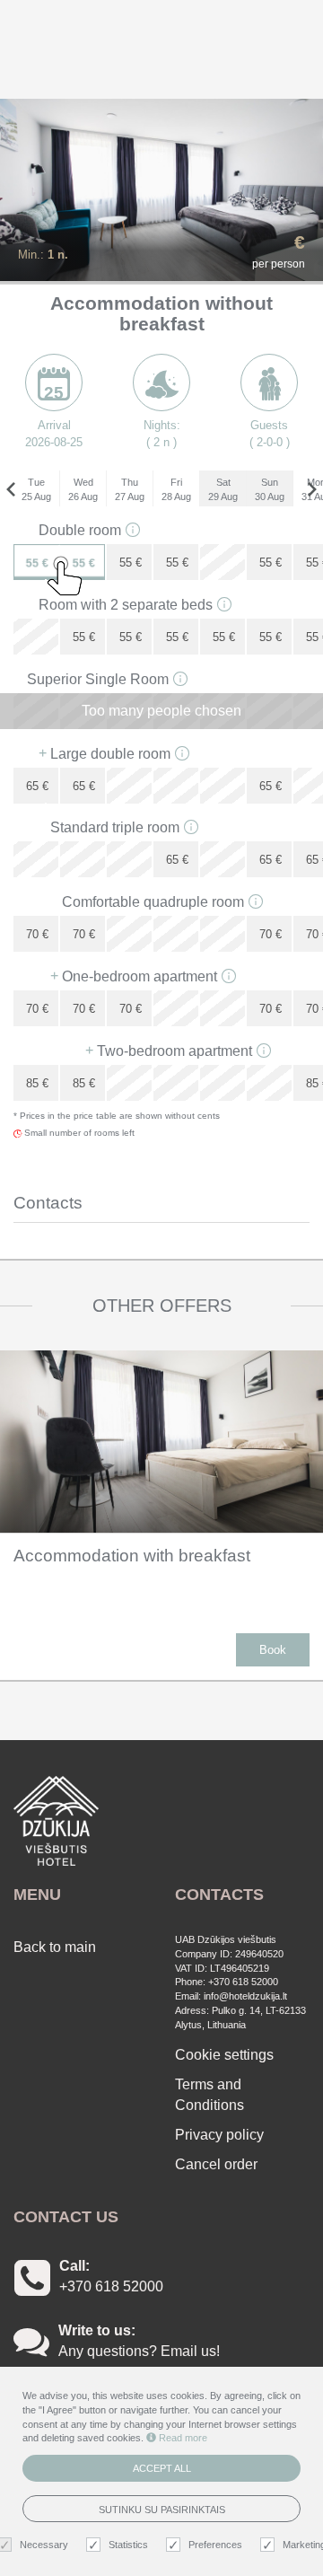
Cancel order (216, 2164)
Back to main (55, 1947)
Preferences (215, 2545)
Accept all (162, 2468)
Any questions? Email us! (139, 2351)
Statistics (128, 2545)
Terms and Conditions (210, 2095)
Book (273, 1650)
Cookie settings (224, 2055)
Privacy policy (219, 2135)
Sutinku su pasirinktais (162, 2510)
